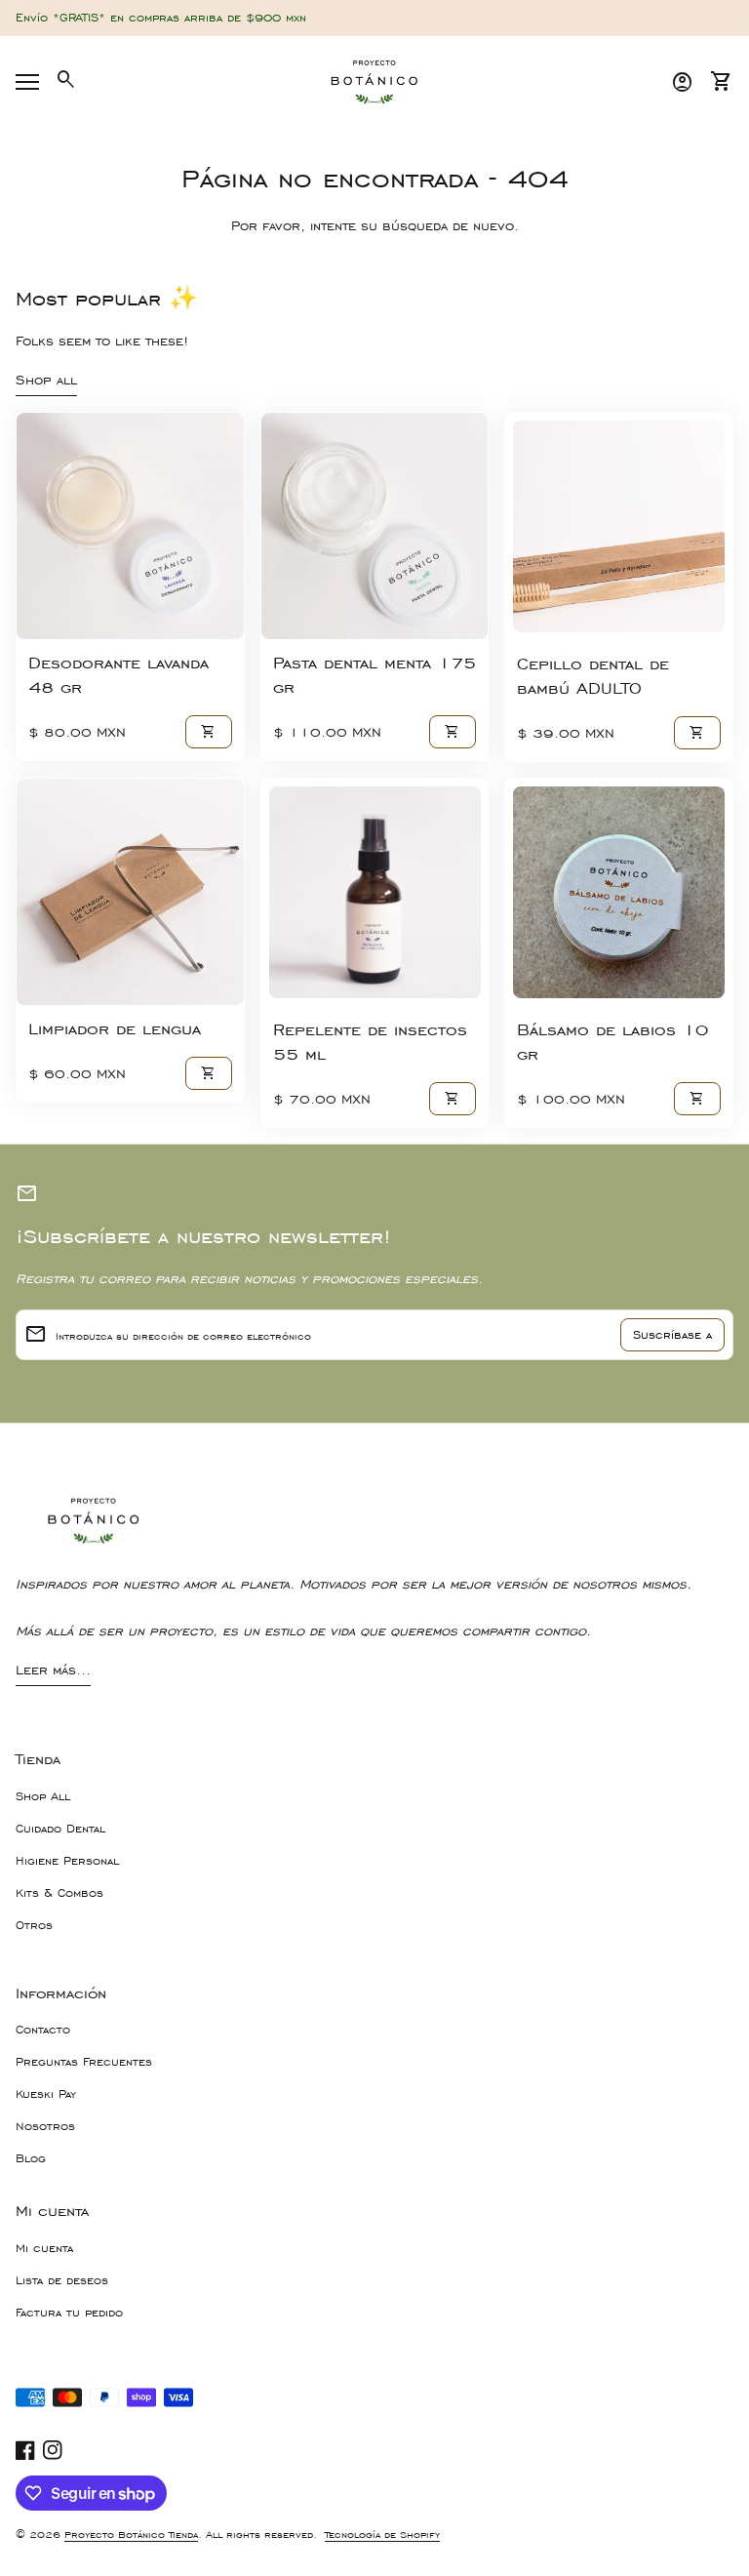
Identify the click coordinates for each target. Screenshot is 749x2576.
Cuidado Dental (60, 1829)
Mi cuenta (44, 2248)
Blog (31, 2158)
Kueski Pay (46, 2094)
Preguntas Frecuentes (84, 2062)
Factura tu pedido (69, 2313)
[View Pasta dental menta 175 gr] (375, 526)
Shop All (43, 1796)
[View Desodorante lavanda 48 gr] (130, 526)
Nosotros (45, 2126)
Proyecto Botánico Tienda (131, 2535)
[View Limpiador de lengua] (130, 892)
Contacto (43, 2030)
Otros (34, 1925)
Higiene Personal (67, 1861)
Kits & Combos (59, 1893)
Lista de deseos (62, 2280)
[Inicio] (374, 80)
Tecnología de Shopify (382, 2535)
